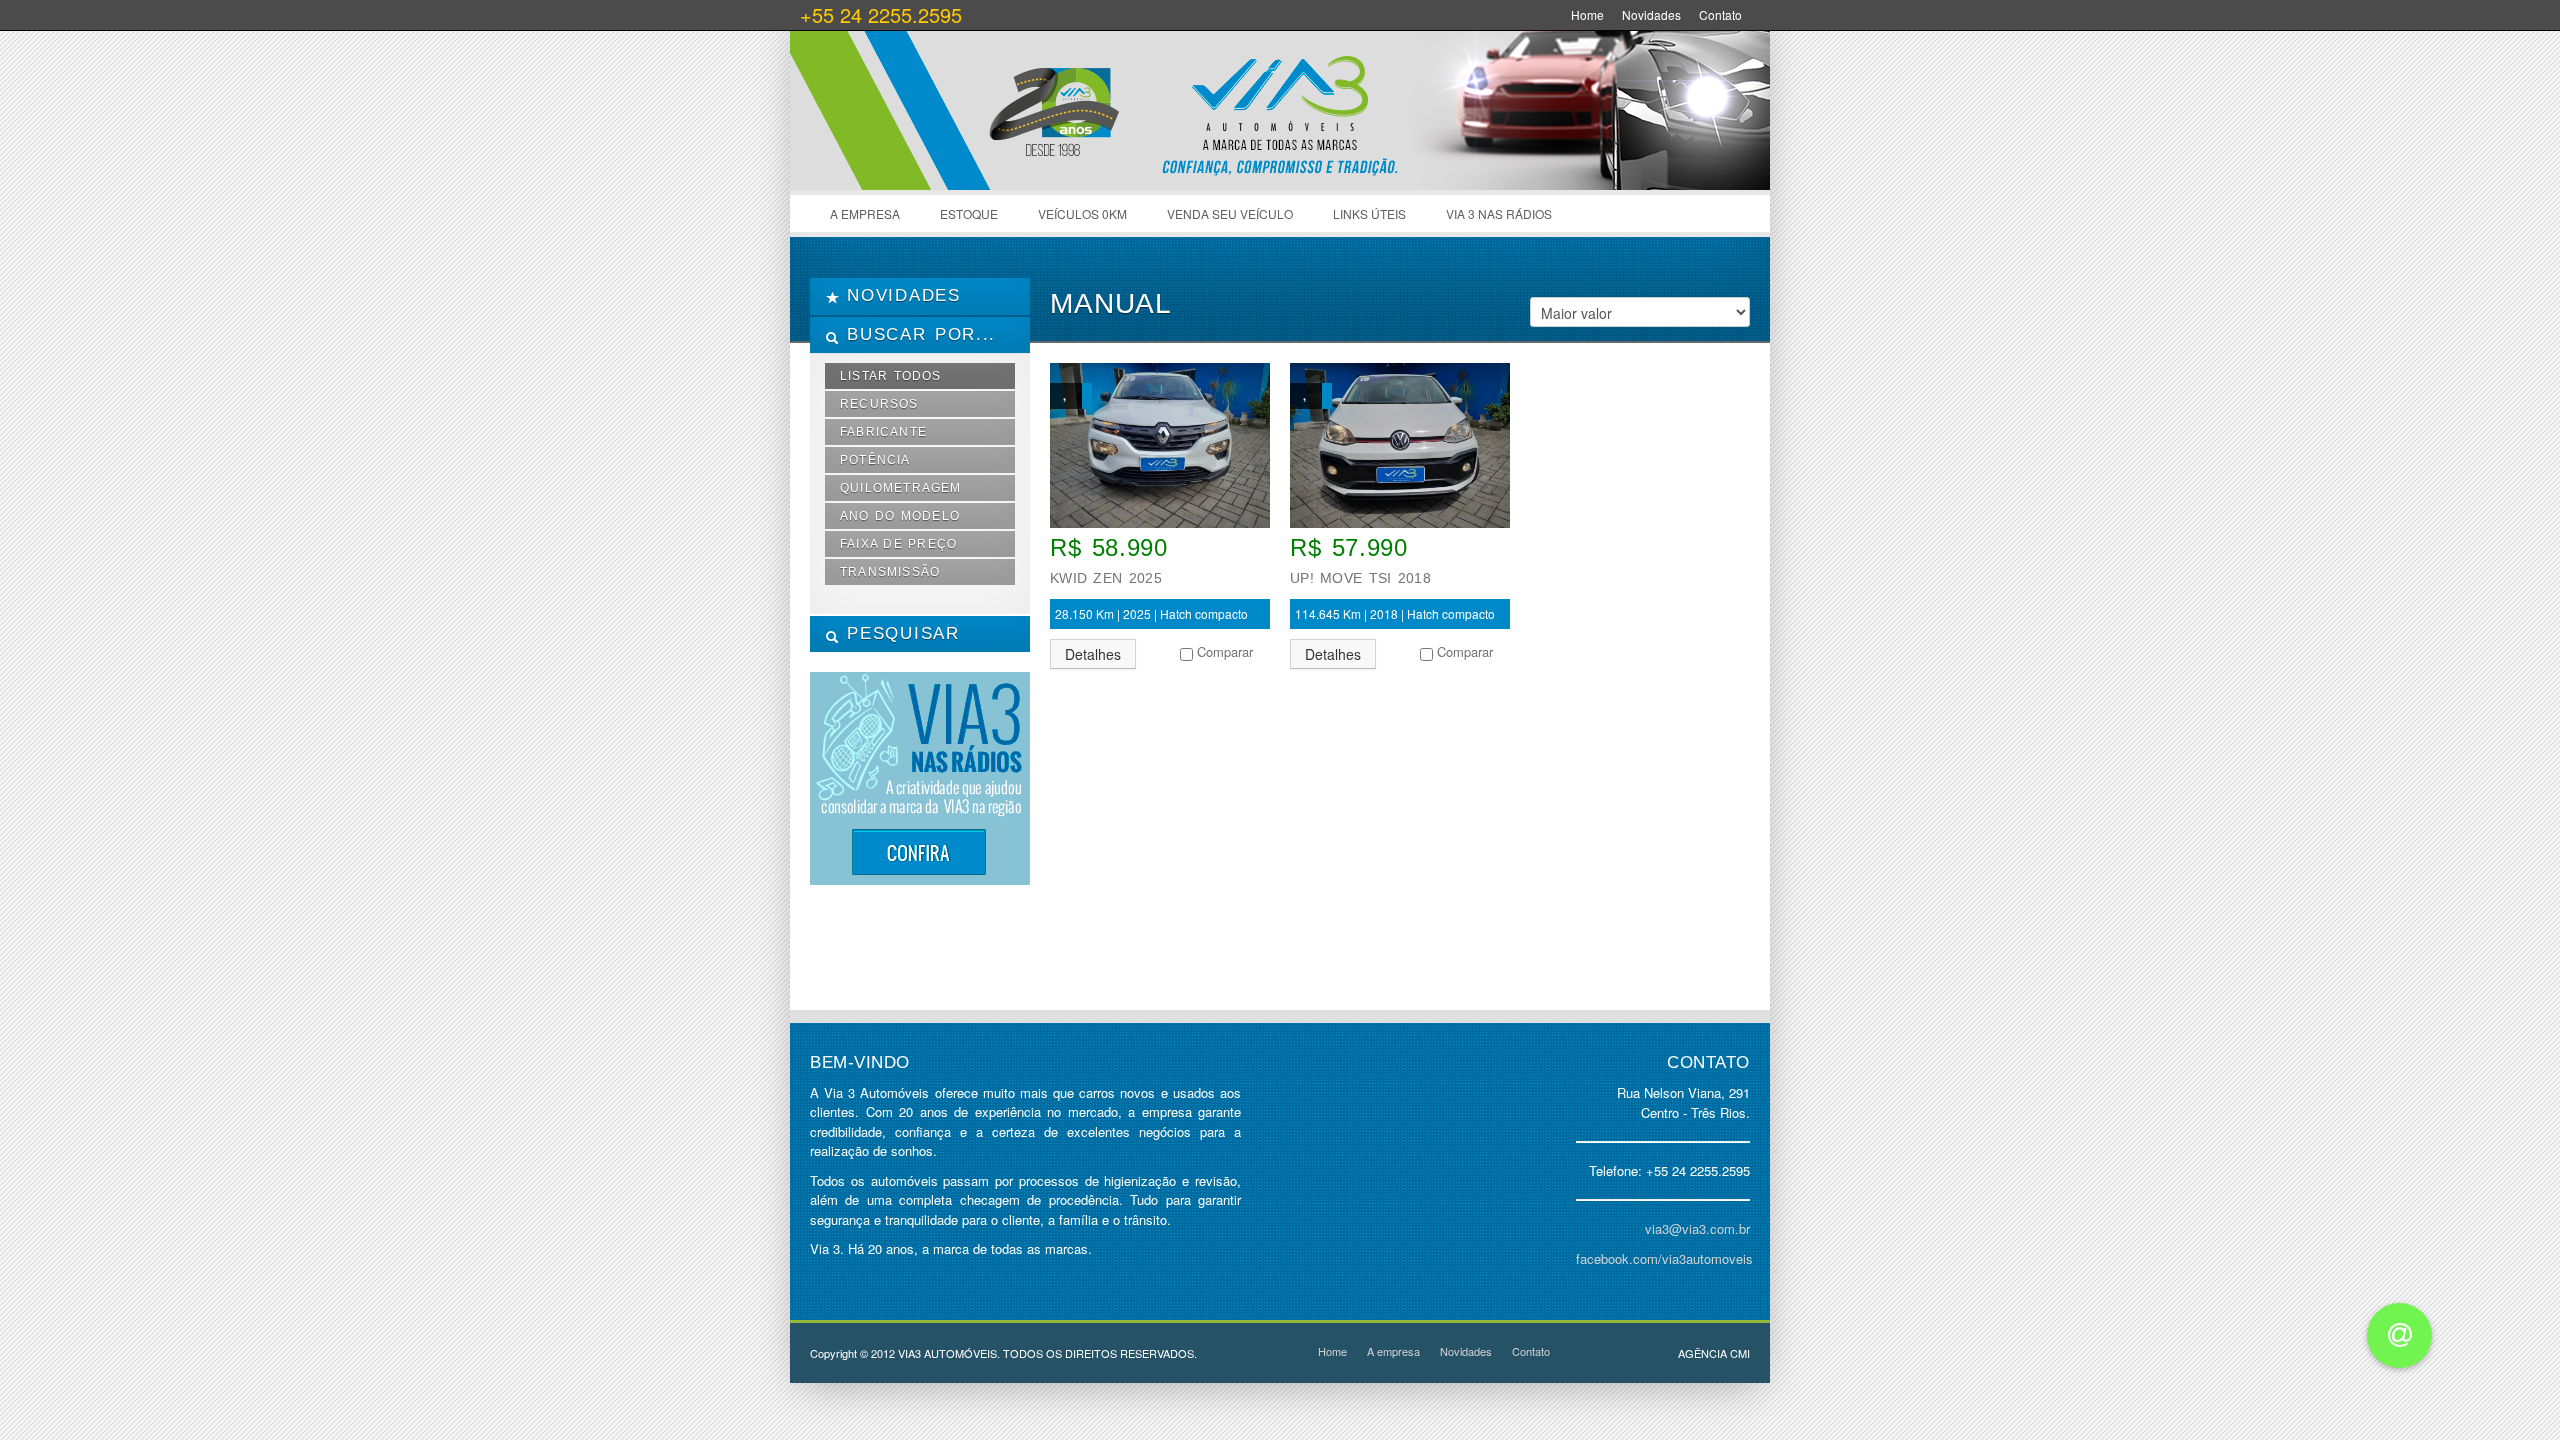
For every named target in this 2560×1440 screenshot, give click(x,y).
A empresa (865, 213)
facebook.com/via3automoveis (1664, 1258)
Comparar (1225, 651)
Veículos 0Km (1082, 213)
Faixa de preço (898, 544)
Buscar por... (917, 334)
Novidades (1651, 14)
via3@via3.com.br (1697, 1228)
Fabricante (883, 432)
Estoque (969, 213)
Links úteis (1369, 213)
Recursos (879, 404)
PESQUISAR (899, 633)
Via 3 (980, 130)
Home (1587, 14)
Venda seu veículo (1230, 213)
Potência (875, 460)
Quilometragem (901, 488)
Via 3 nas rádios (1499, 213)
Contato (1720, 14)
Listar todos (891, 376)
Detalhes (1093, 654)
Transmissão (890, 572)
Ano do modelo (900, 516)
